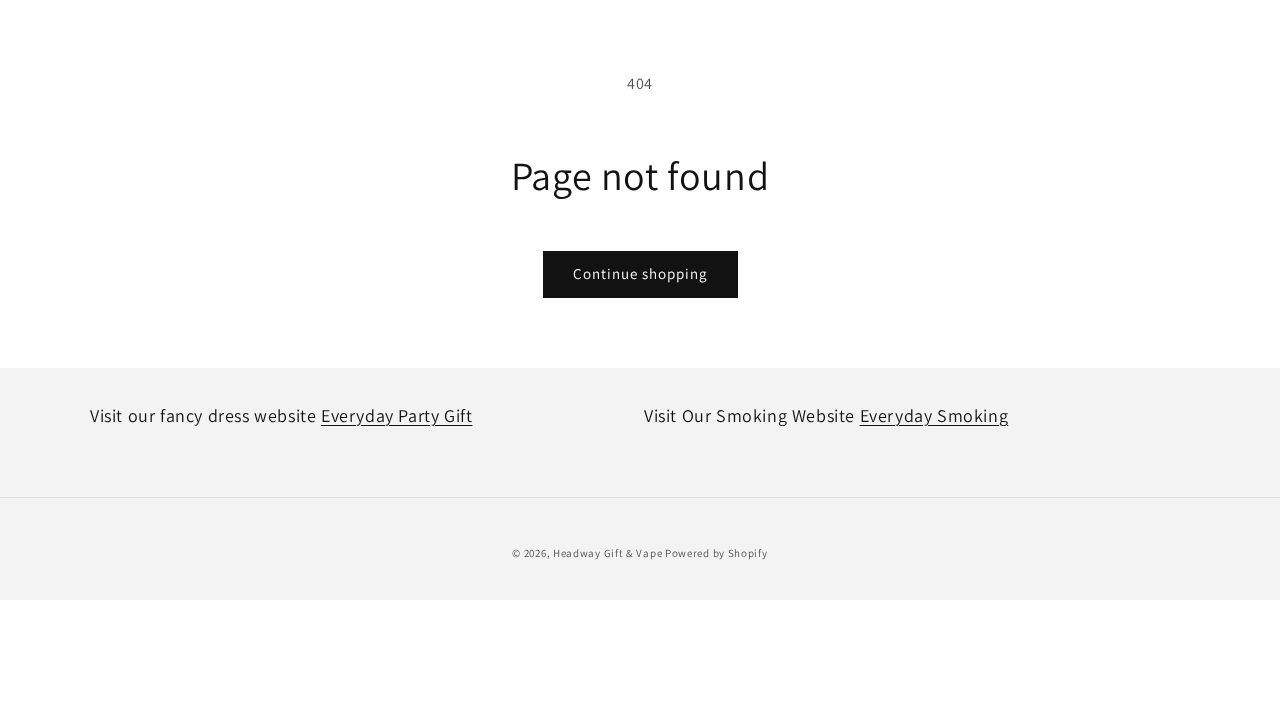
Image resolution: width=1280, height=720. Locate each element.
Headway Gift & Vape (609, 553)
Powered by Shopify (716, 553)
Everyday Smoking (934, 415)
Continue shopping (640, 273)
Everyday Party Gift (396, 415)
